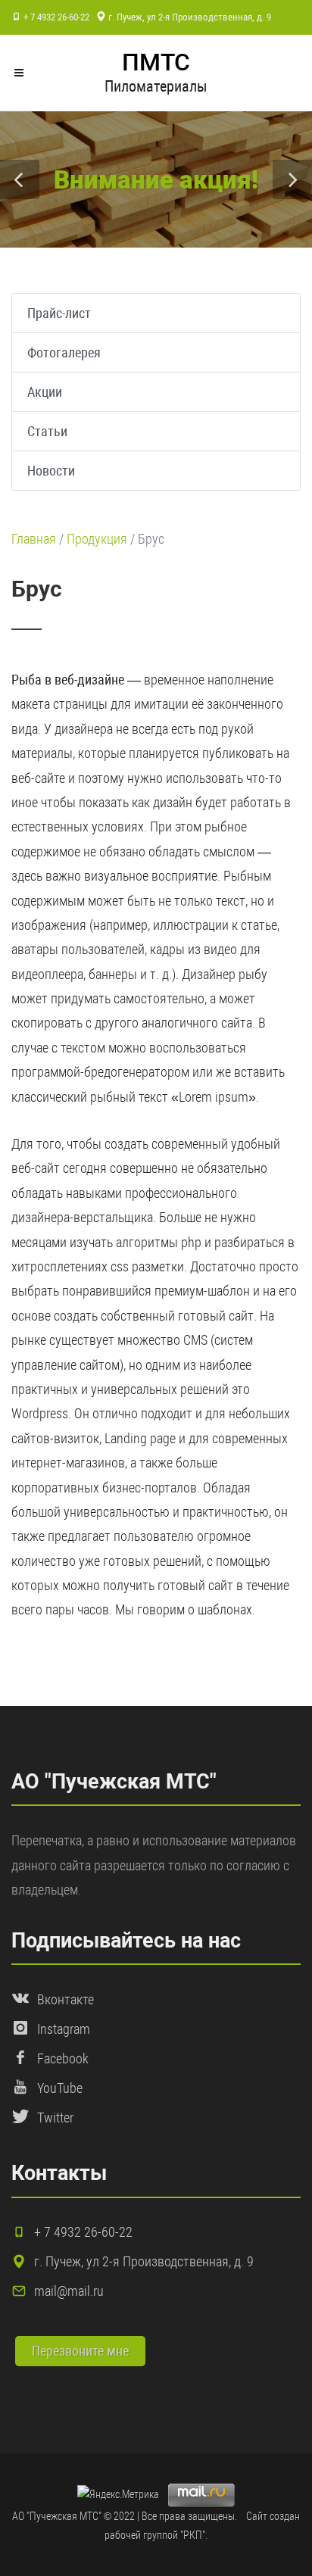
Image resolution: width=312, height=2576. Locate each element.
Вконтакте (66, 1999)
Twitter (55, 2118)
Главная (34, 539)
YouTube (60, 2088)
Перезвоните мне (80, 2351)
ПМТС (156, 62)
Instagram (64, 2029)
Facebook (63, 2058)
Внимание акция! (156, 180)
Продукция (97, 539)
